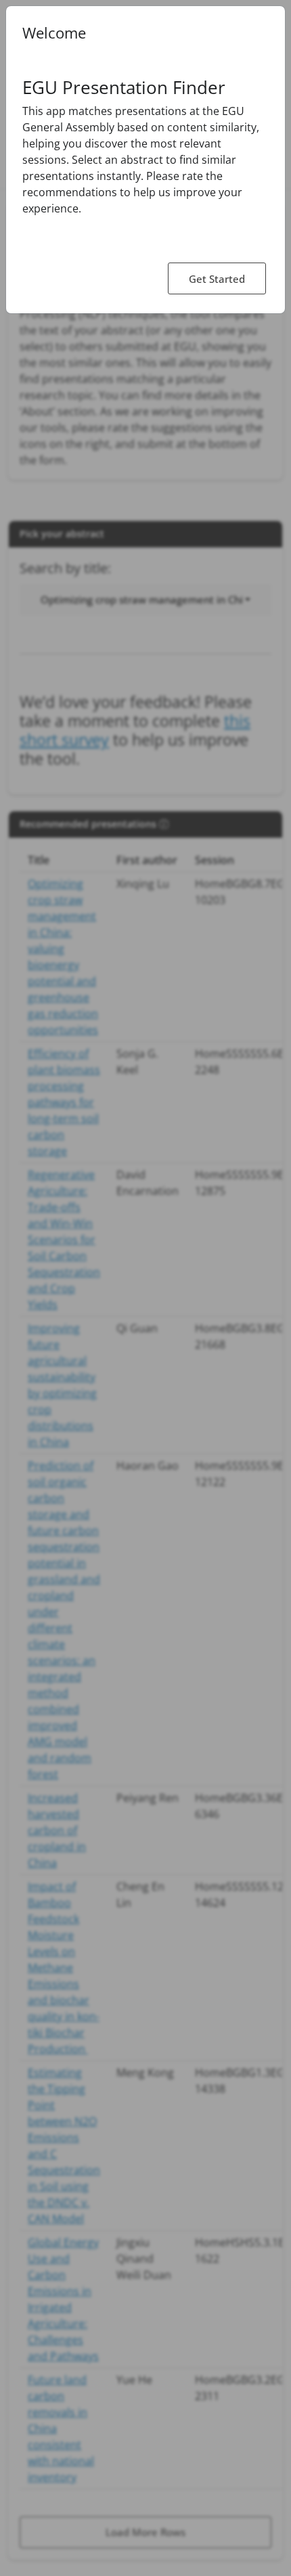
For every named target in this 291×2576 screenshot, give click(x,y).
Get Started (217, 279)
